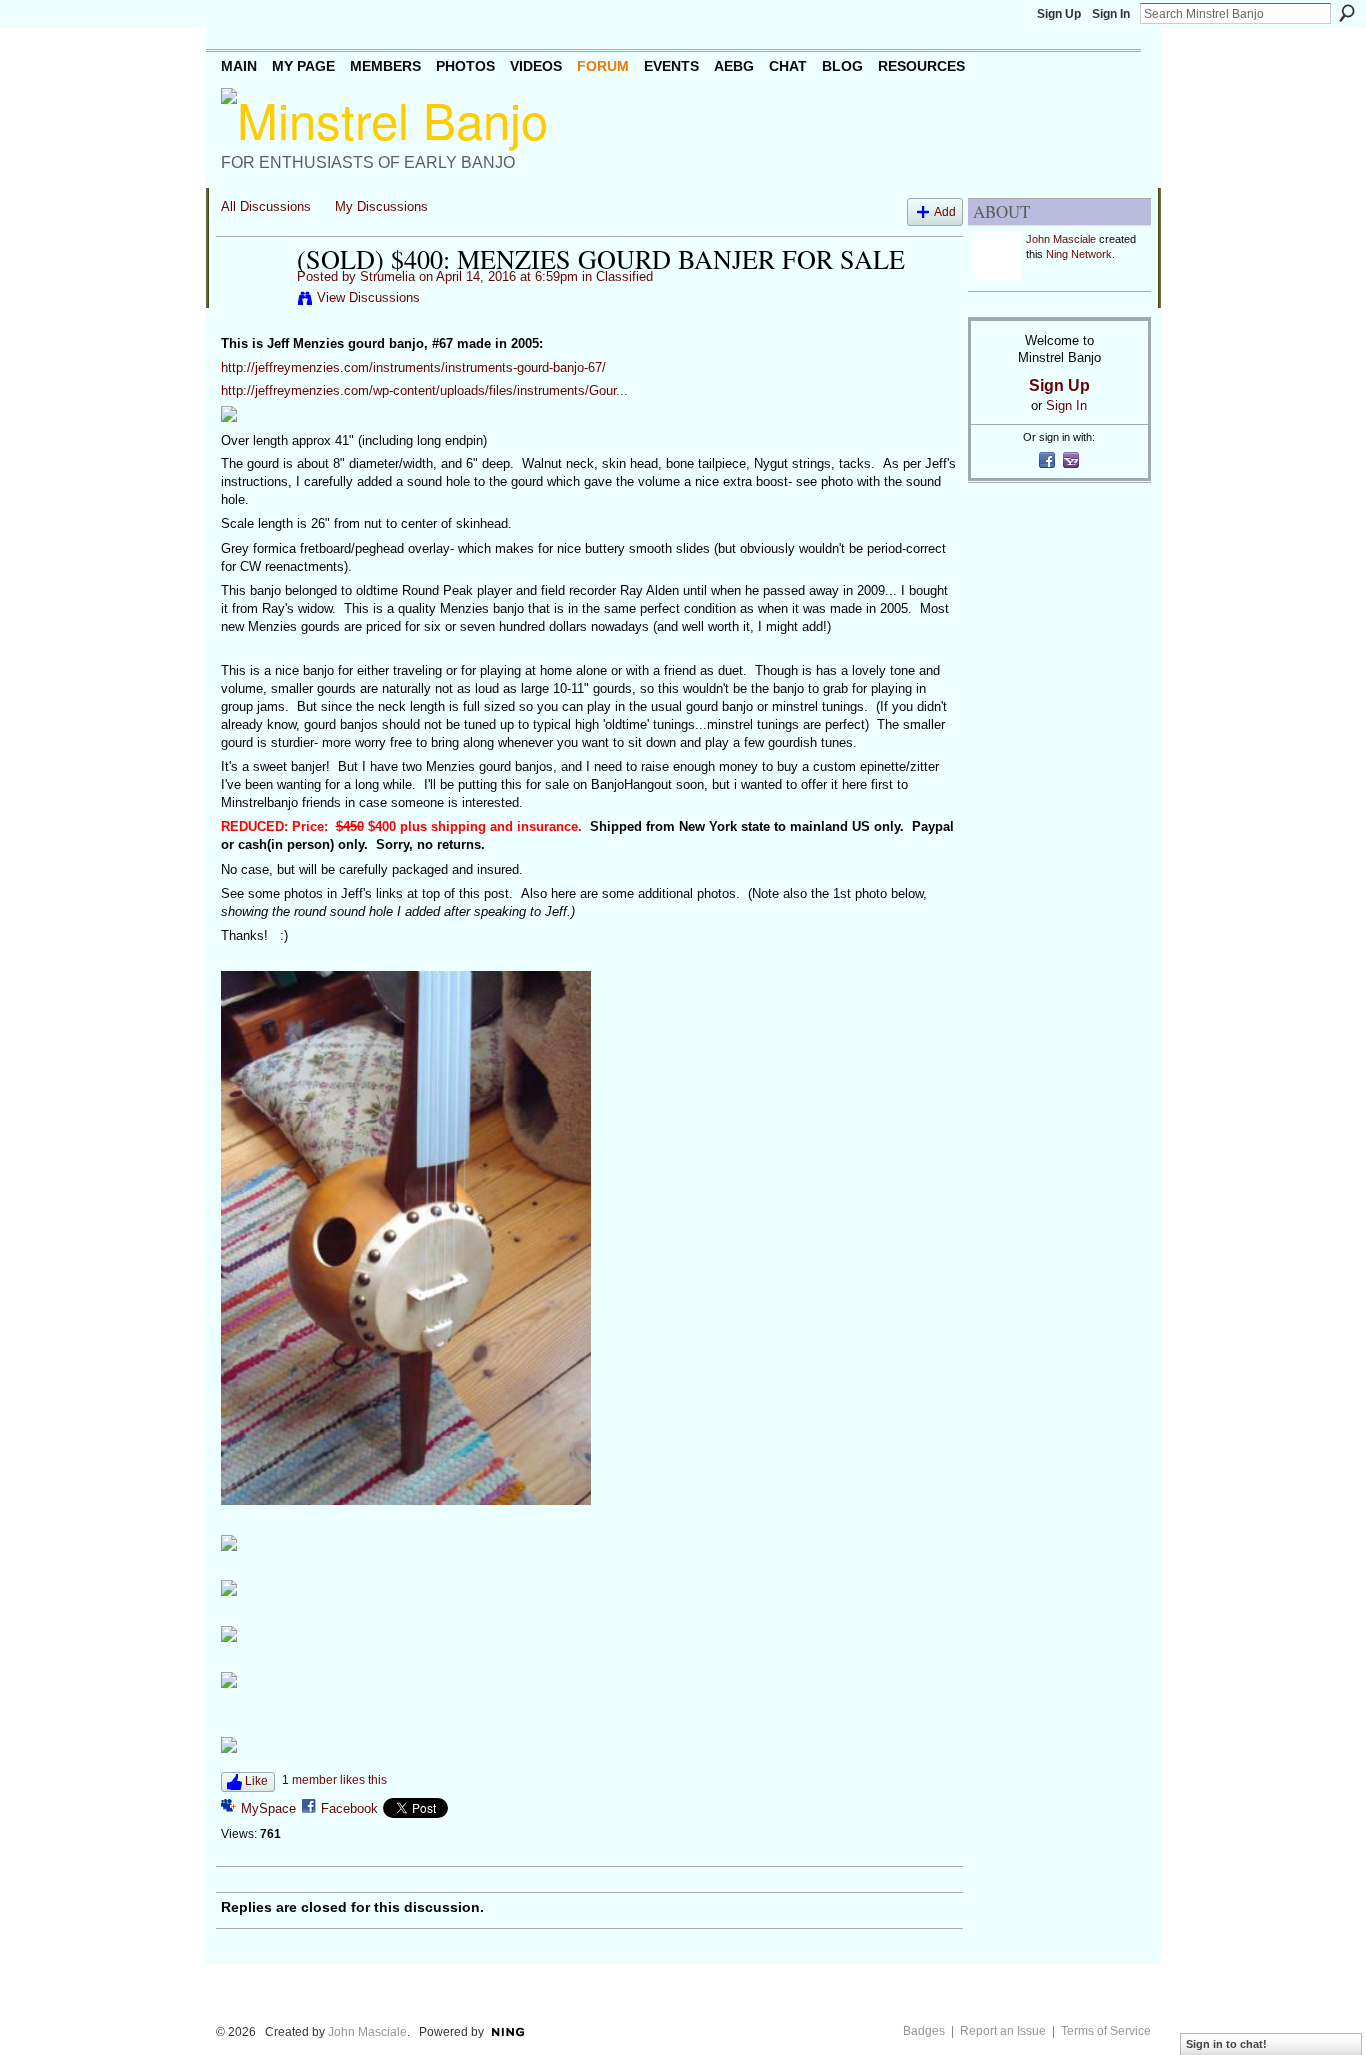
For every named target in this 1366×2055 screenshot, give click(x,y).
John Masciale (1061, 239)
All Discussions (266, 206)
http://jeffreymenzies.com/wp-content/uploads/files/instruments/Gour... (424, 390)
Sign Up (1059, 14)
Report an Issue (1003, 2031)
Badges (924, 2031)
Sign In (1111, 14)
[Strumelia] (253, 301)
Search (1347, 13)
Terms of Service (1106, 2031)
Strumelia (387, 276)
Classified (624, 276)
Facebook (349, 1808)
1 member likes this (334, 1780)
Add (945, 211)
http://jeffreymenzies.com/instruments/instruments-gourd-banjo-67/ (413, 367)
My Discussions (381, 206)
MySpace (268, 1808)
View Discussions (368, 297)
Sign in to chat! (1226, 2044)
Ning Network (1079, 254)
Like (256, 1781)
